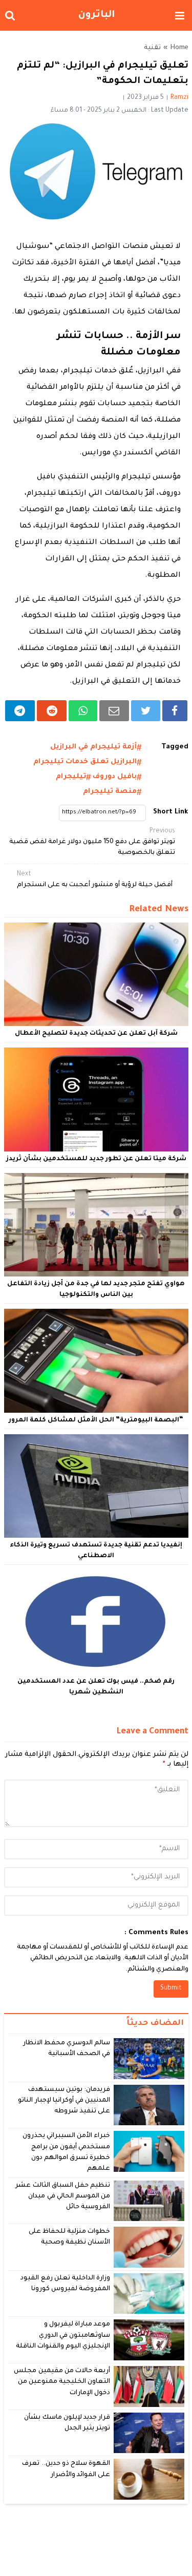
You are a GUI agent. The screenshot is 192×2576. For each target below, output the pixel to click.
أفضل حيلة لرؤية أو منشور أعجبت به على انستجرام (95, 880)
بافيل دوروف (115, 777)
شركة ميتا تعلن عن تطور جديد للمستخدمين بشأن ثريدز (96, 1159)
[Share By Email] (114, 711)
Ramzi (179, 98)
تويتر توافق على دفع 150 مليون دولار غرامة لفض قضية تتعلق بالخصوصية (92, 842)
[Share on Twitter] (146, 711)
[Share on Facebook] (175, 711)
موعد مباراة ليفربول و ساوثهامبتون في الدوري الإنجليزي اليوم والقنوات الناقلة (63, 2336)
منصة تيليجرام (110, 792)
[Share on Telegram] (20, 711)
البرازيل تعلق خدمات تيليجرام (85, 762)
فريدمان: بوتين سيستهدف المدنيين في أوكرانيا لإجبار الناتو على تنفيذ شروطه (64, 2101)
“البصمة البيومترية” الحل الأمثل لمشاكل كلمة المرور (96, 1420)
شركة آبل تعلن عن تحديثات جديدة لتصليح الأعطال (96, 1034)
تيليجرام (71, 777)
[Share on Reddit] (52, 711)
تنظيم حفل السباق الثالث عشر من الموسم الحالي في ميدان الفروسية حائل (63, 2197)
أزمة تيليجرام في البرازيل (93, 747)
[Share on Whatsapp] (83, 711)
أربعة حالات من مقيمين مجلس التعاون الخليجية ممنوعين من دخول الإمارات (62, 2382)
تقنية (152, 48)
